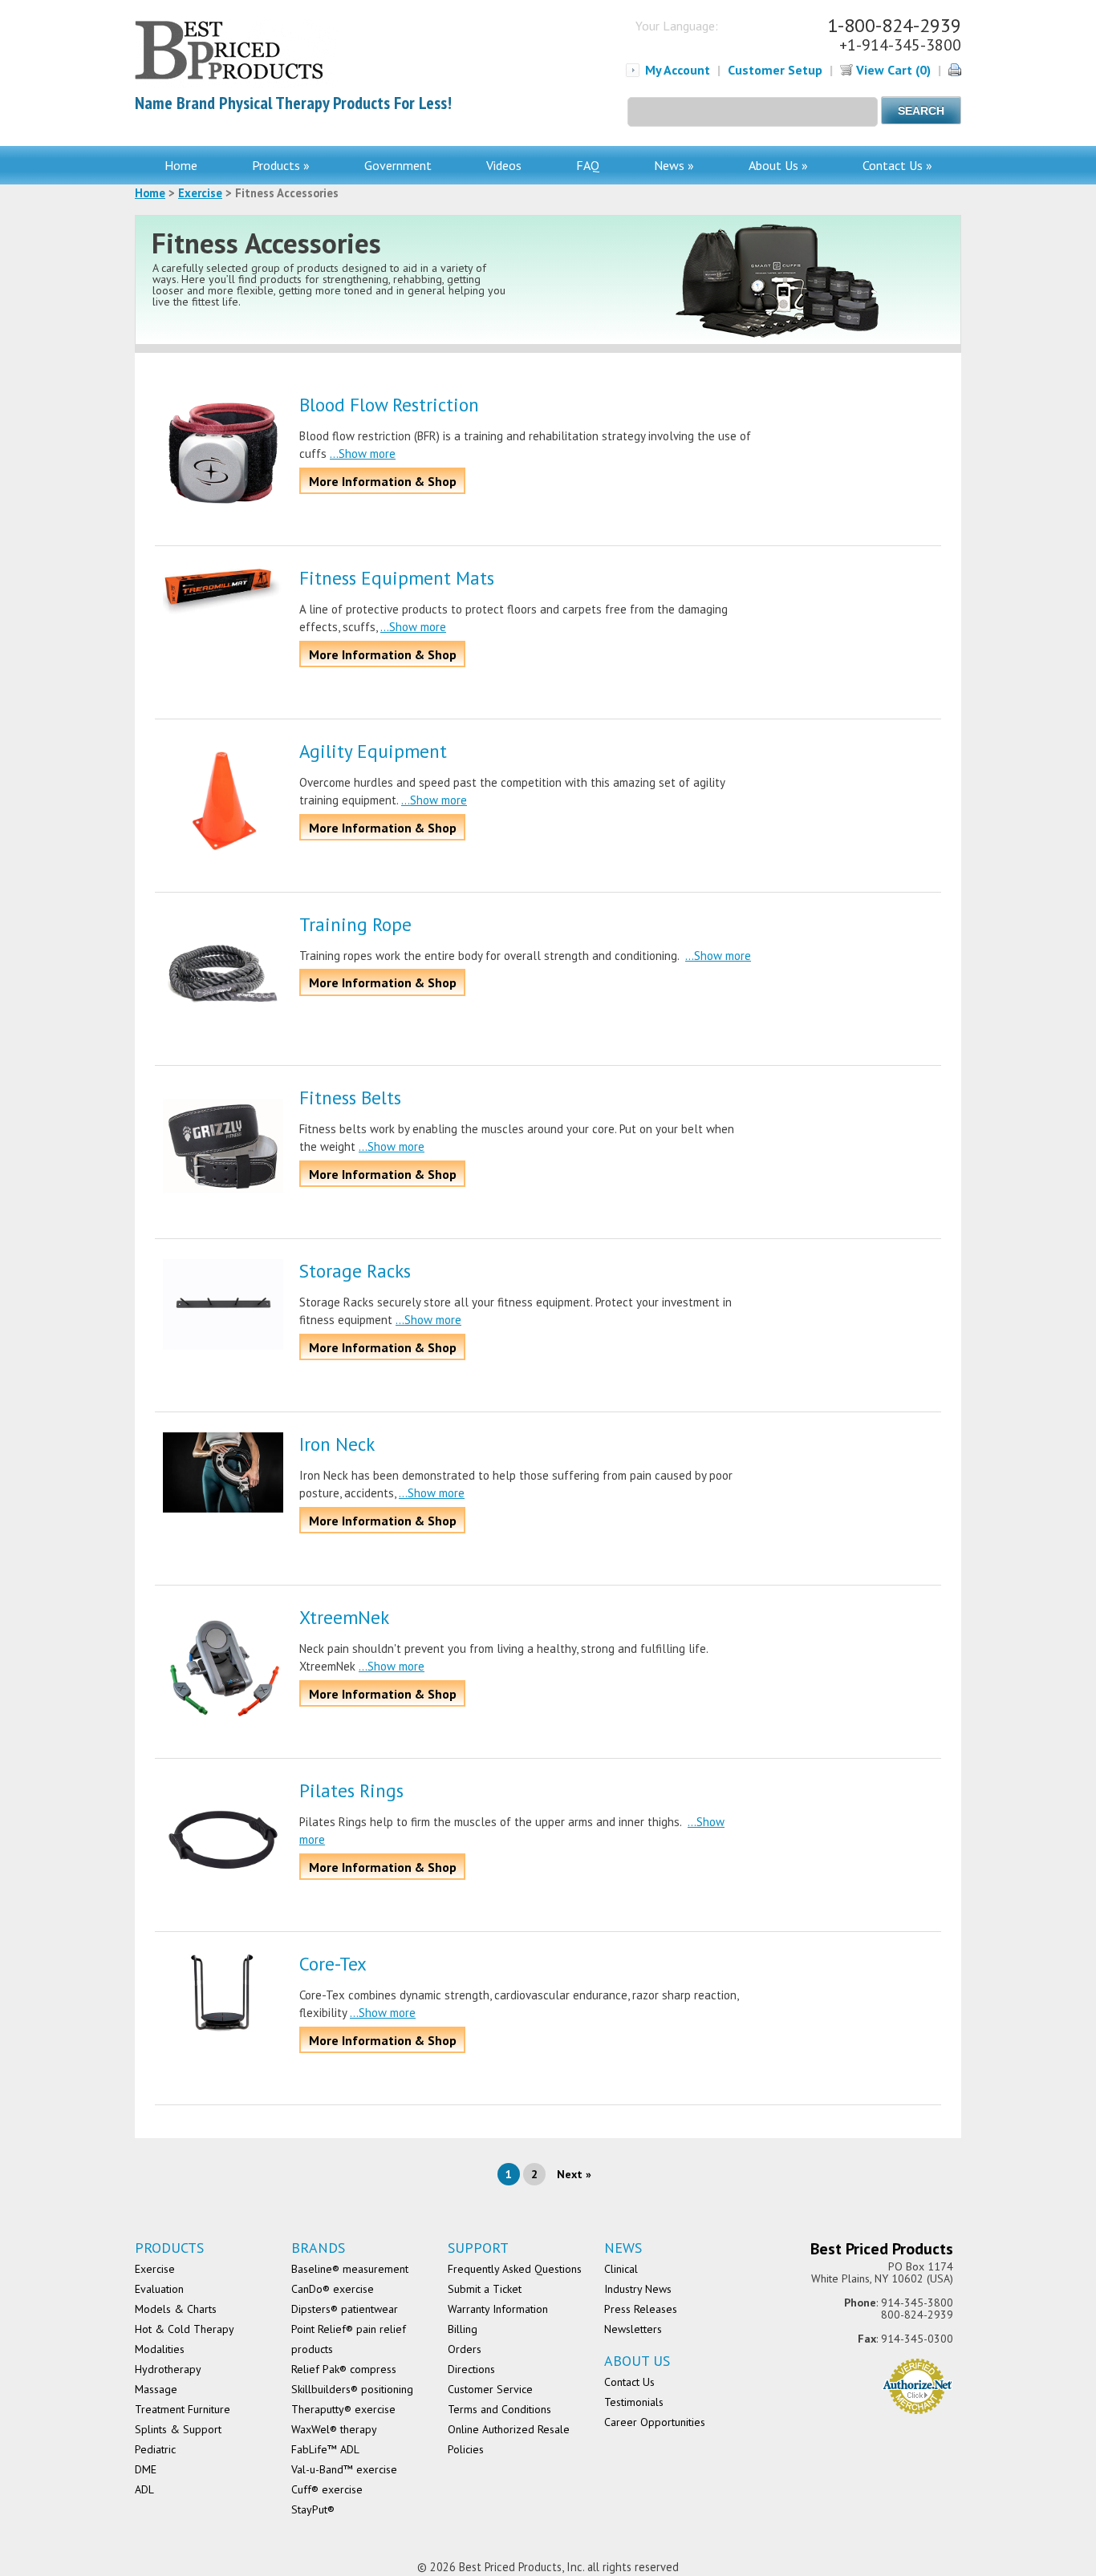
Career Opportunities (655, 2422)
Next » (574, 2174)
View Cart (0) (892, 70)
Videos (504, 165)
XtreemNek (344, 1617)
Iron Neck (337, 1444)
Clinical (621, 2269)
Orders (465, 2349)
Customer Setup (775, 70)
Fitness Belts (350, 1098)
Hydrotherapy (168, 2369)
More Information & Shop (383, 481)
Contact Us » (897, 165)
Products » (281, 165)
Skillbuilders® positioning (352, 2389)
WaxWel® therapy (334, 2429)
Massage (156, 2389)
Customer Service (490, 2389)
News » (674, 165)
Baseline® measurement (350, 2269)
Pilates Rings (351, 1790)
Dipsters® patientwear (345, 2309)
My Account (678, 70)
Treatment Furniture (183, 2409)
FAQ (588, 165)
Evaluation (159, 2289)
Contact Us (629, 2382)
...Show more (363, 454)
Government (398, 165)
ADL (144, 2489)
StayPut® (313, 2509)
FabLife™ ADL (325, 2449)
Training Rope (355, 924)
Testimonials (634, 2402)
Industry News (638, 2289)
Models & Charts (176, 2309)
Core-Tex (333, 1964)
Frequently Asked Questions (515, 2269)
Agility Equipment (373, 751)
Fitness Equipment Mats (397, 578)
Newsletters (633, 2329)
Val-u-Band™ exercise (344, 2469)
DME (146, 2469)
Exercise (200, 193)
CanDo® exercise (333, 2289)
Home (181, 165)
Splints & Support (178, 2429)
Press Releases (641, 2309)
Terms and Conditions (499, 2409)
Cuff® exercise (327, 2489)
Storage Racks (355, 1271)
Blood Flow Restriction (389, 405)
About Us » (778, 165)
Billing (463, 2329)
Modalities (160, 2349)
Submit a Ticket (485, 2289)
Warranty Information (498, 2309)
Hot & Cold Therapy (185, 2329)
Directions (471, 2369)
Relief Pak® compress (344, 2369)
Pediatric (155, 2449)
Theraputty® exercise (343, 2409)
